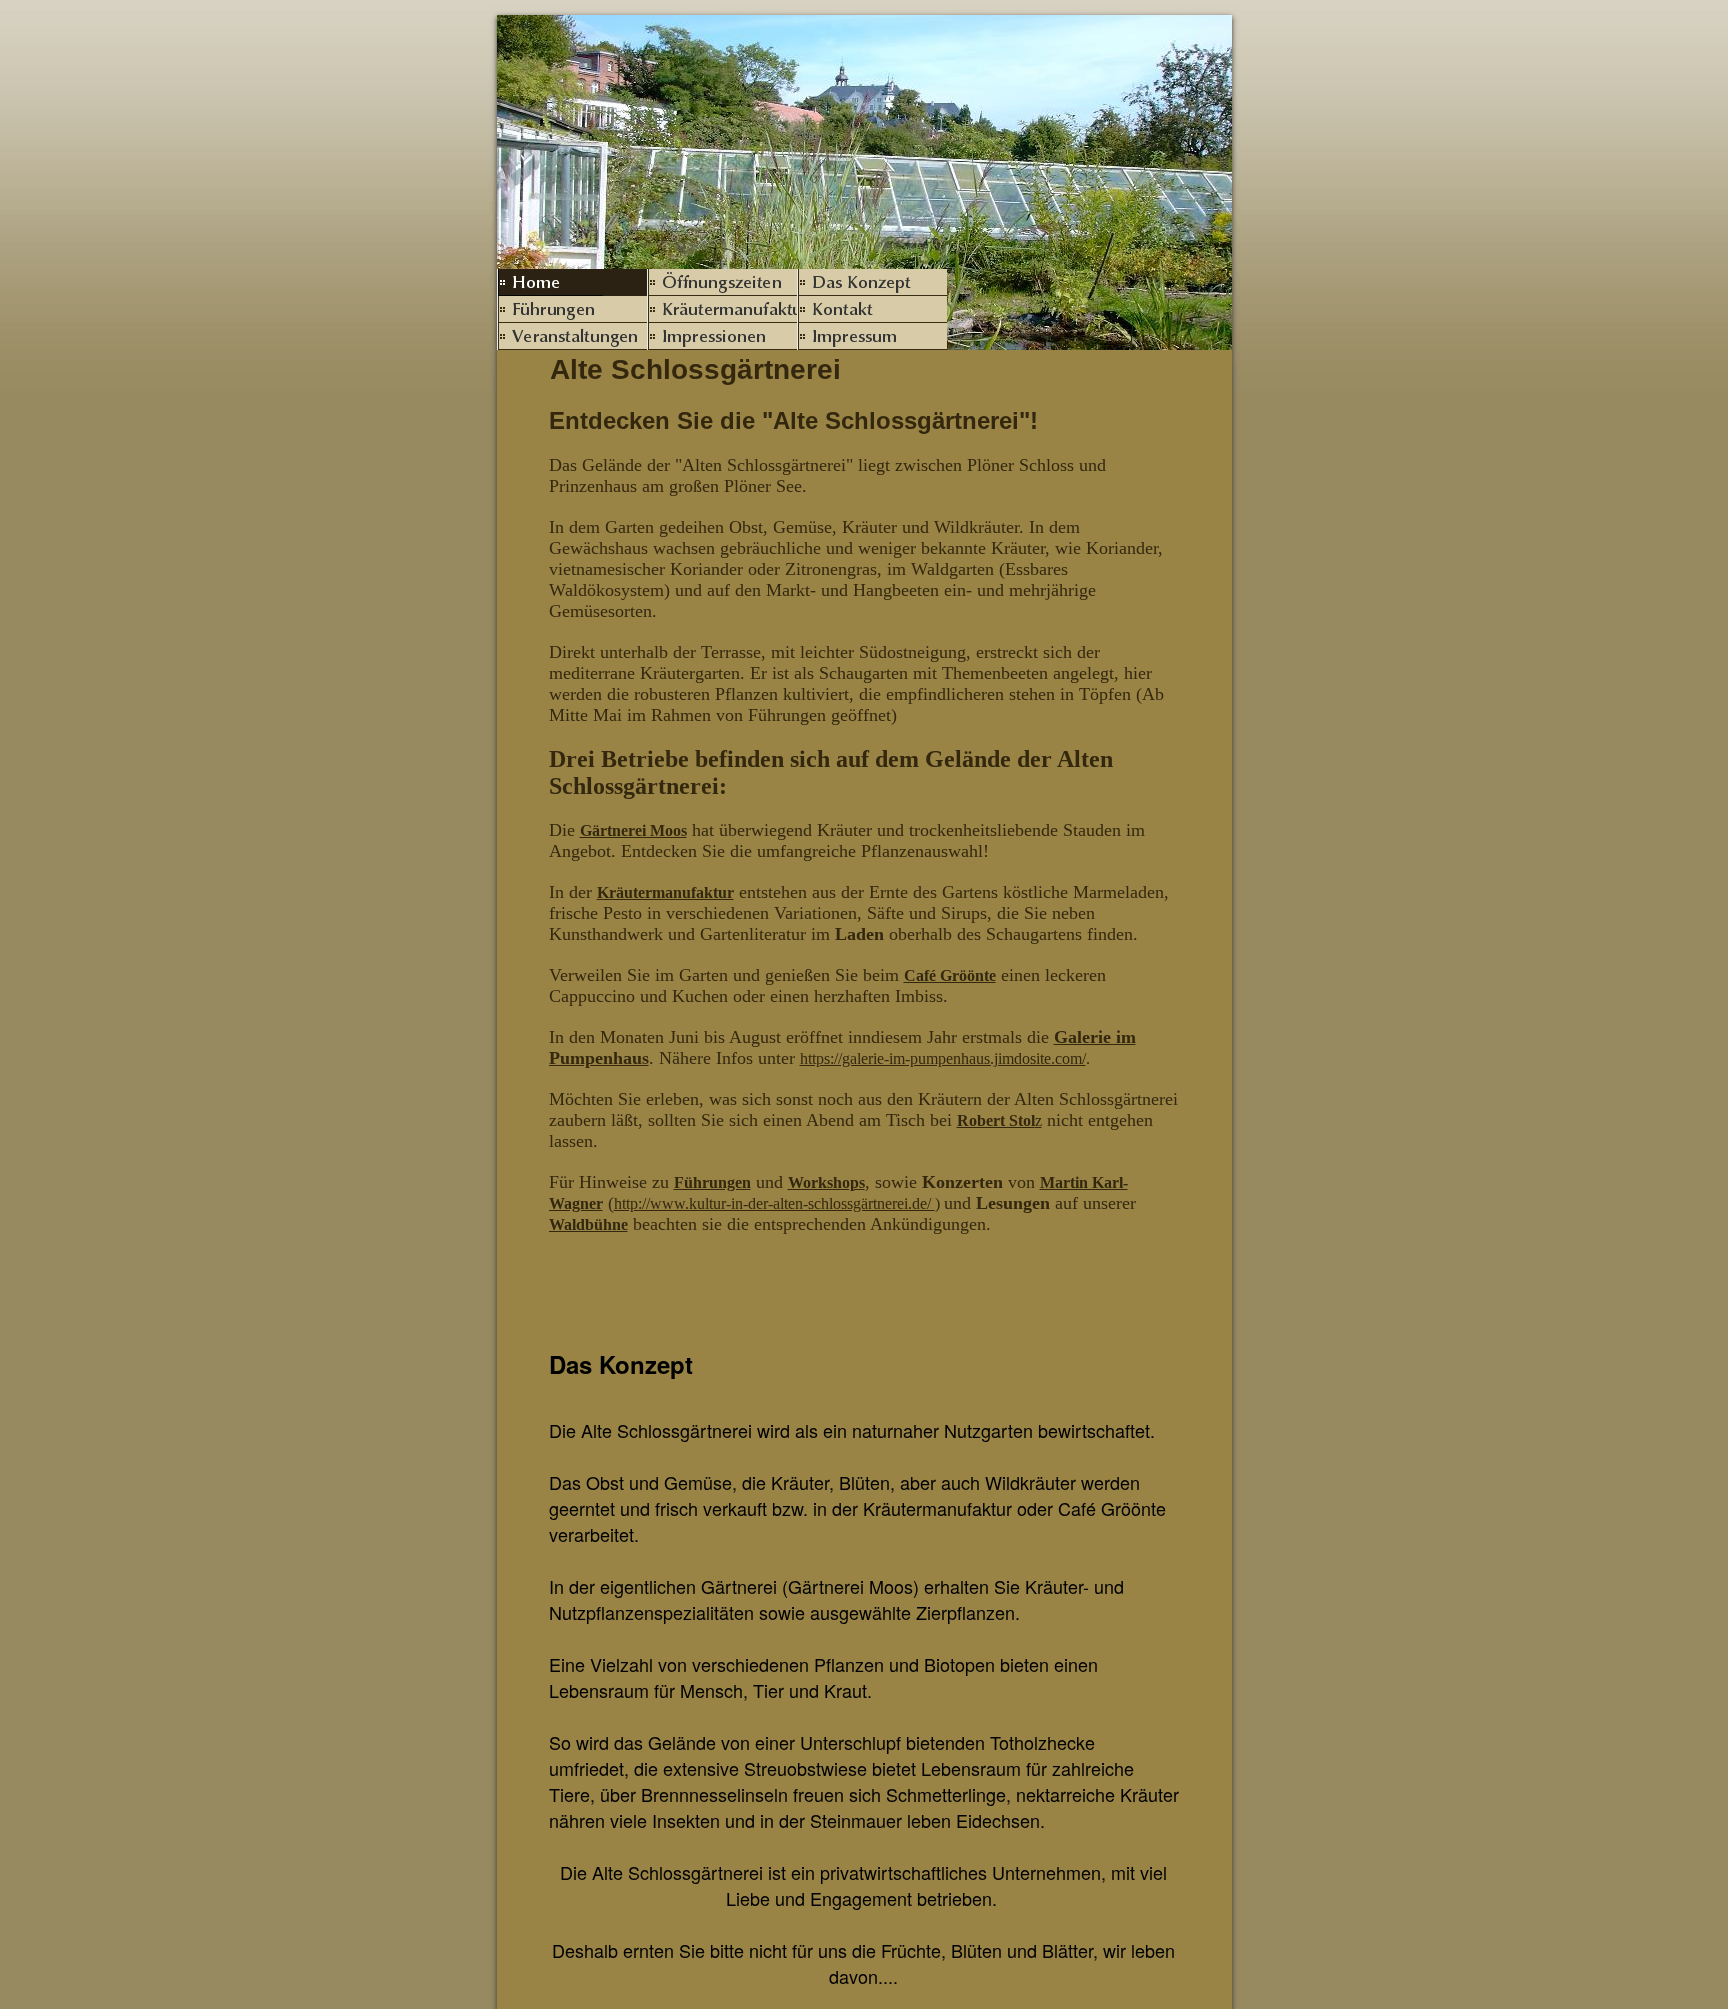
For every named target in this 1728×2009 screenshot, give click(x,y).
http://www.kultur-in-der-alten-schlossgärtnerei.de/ (774, 1203)
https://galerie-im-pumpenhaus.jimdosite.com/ (943, 1058)
